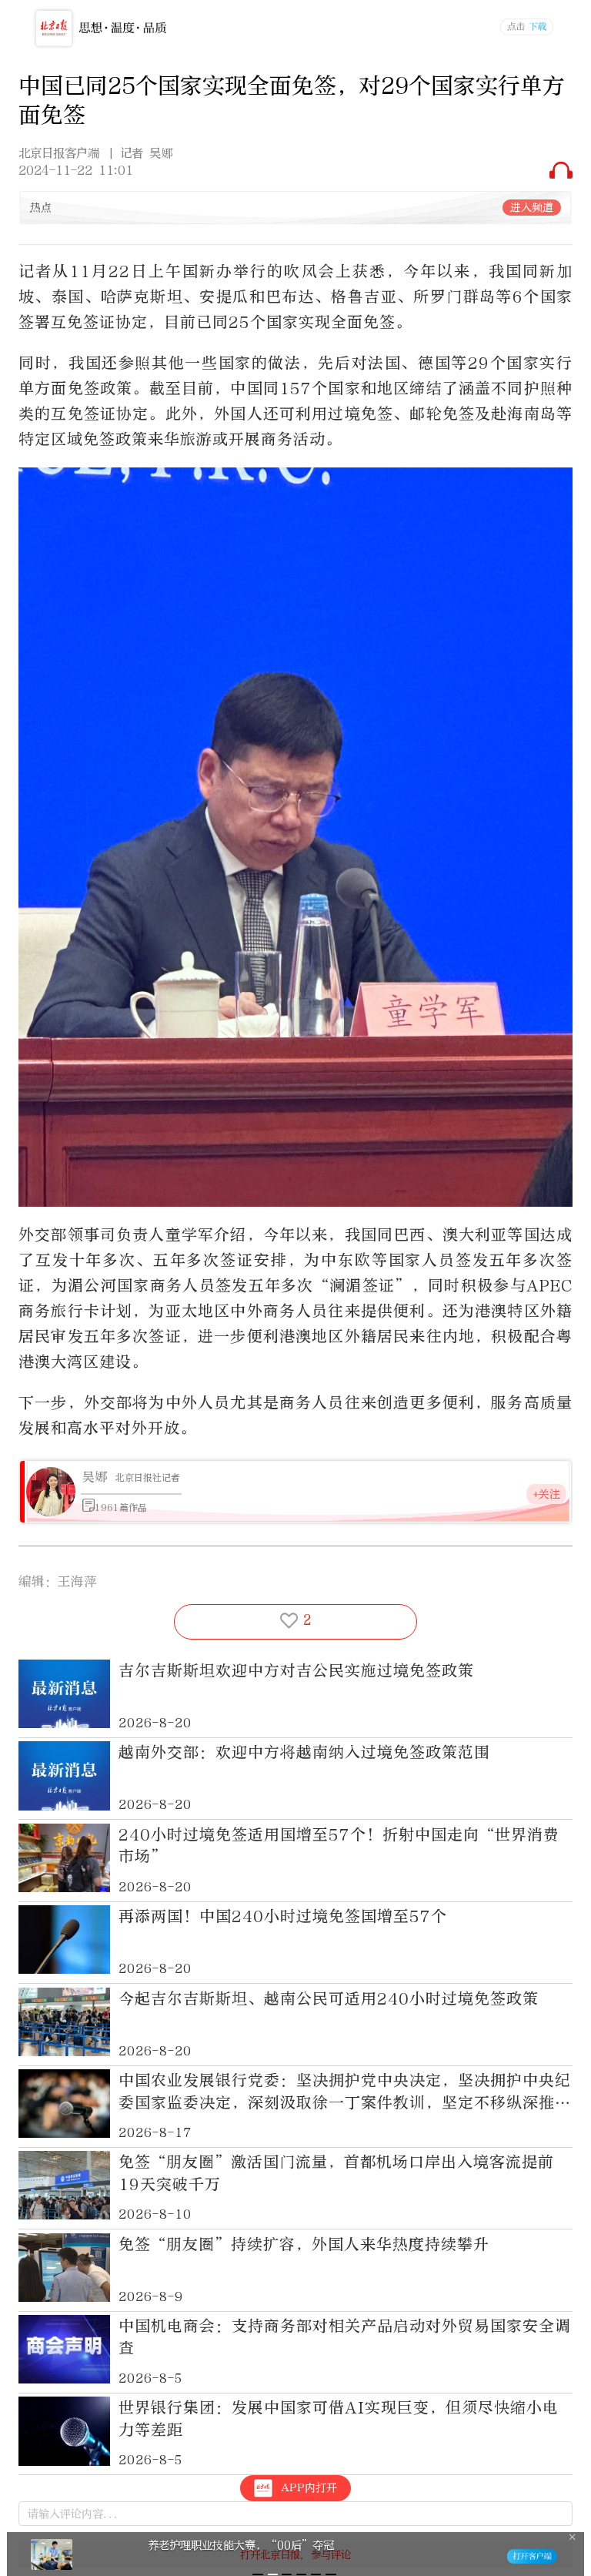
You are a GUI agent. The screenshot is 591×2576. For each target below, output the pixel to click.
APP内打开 (309, 2488)
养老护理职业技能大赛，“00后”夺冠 (241, 2545)
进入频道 (532, 208)
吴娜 (95, 1477)
